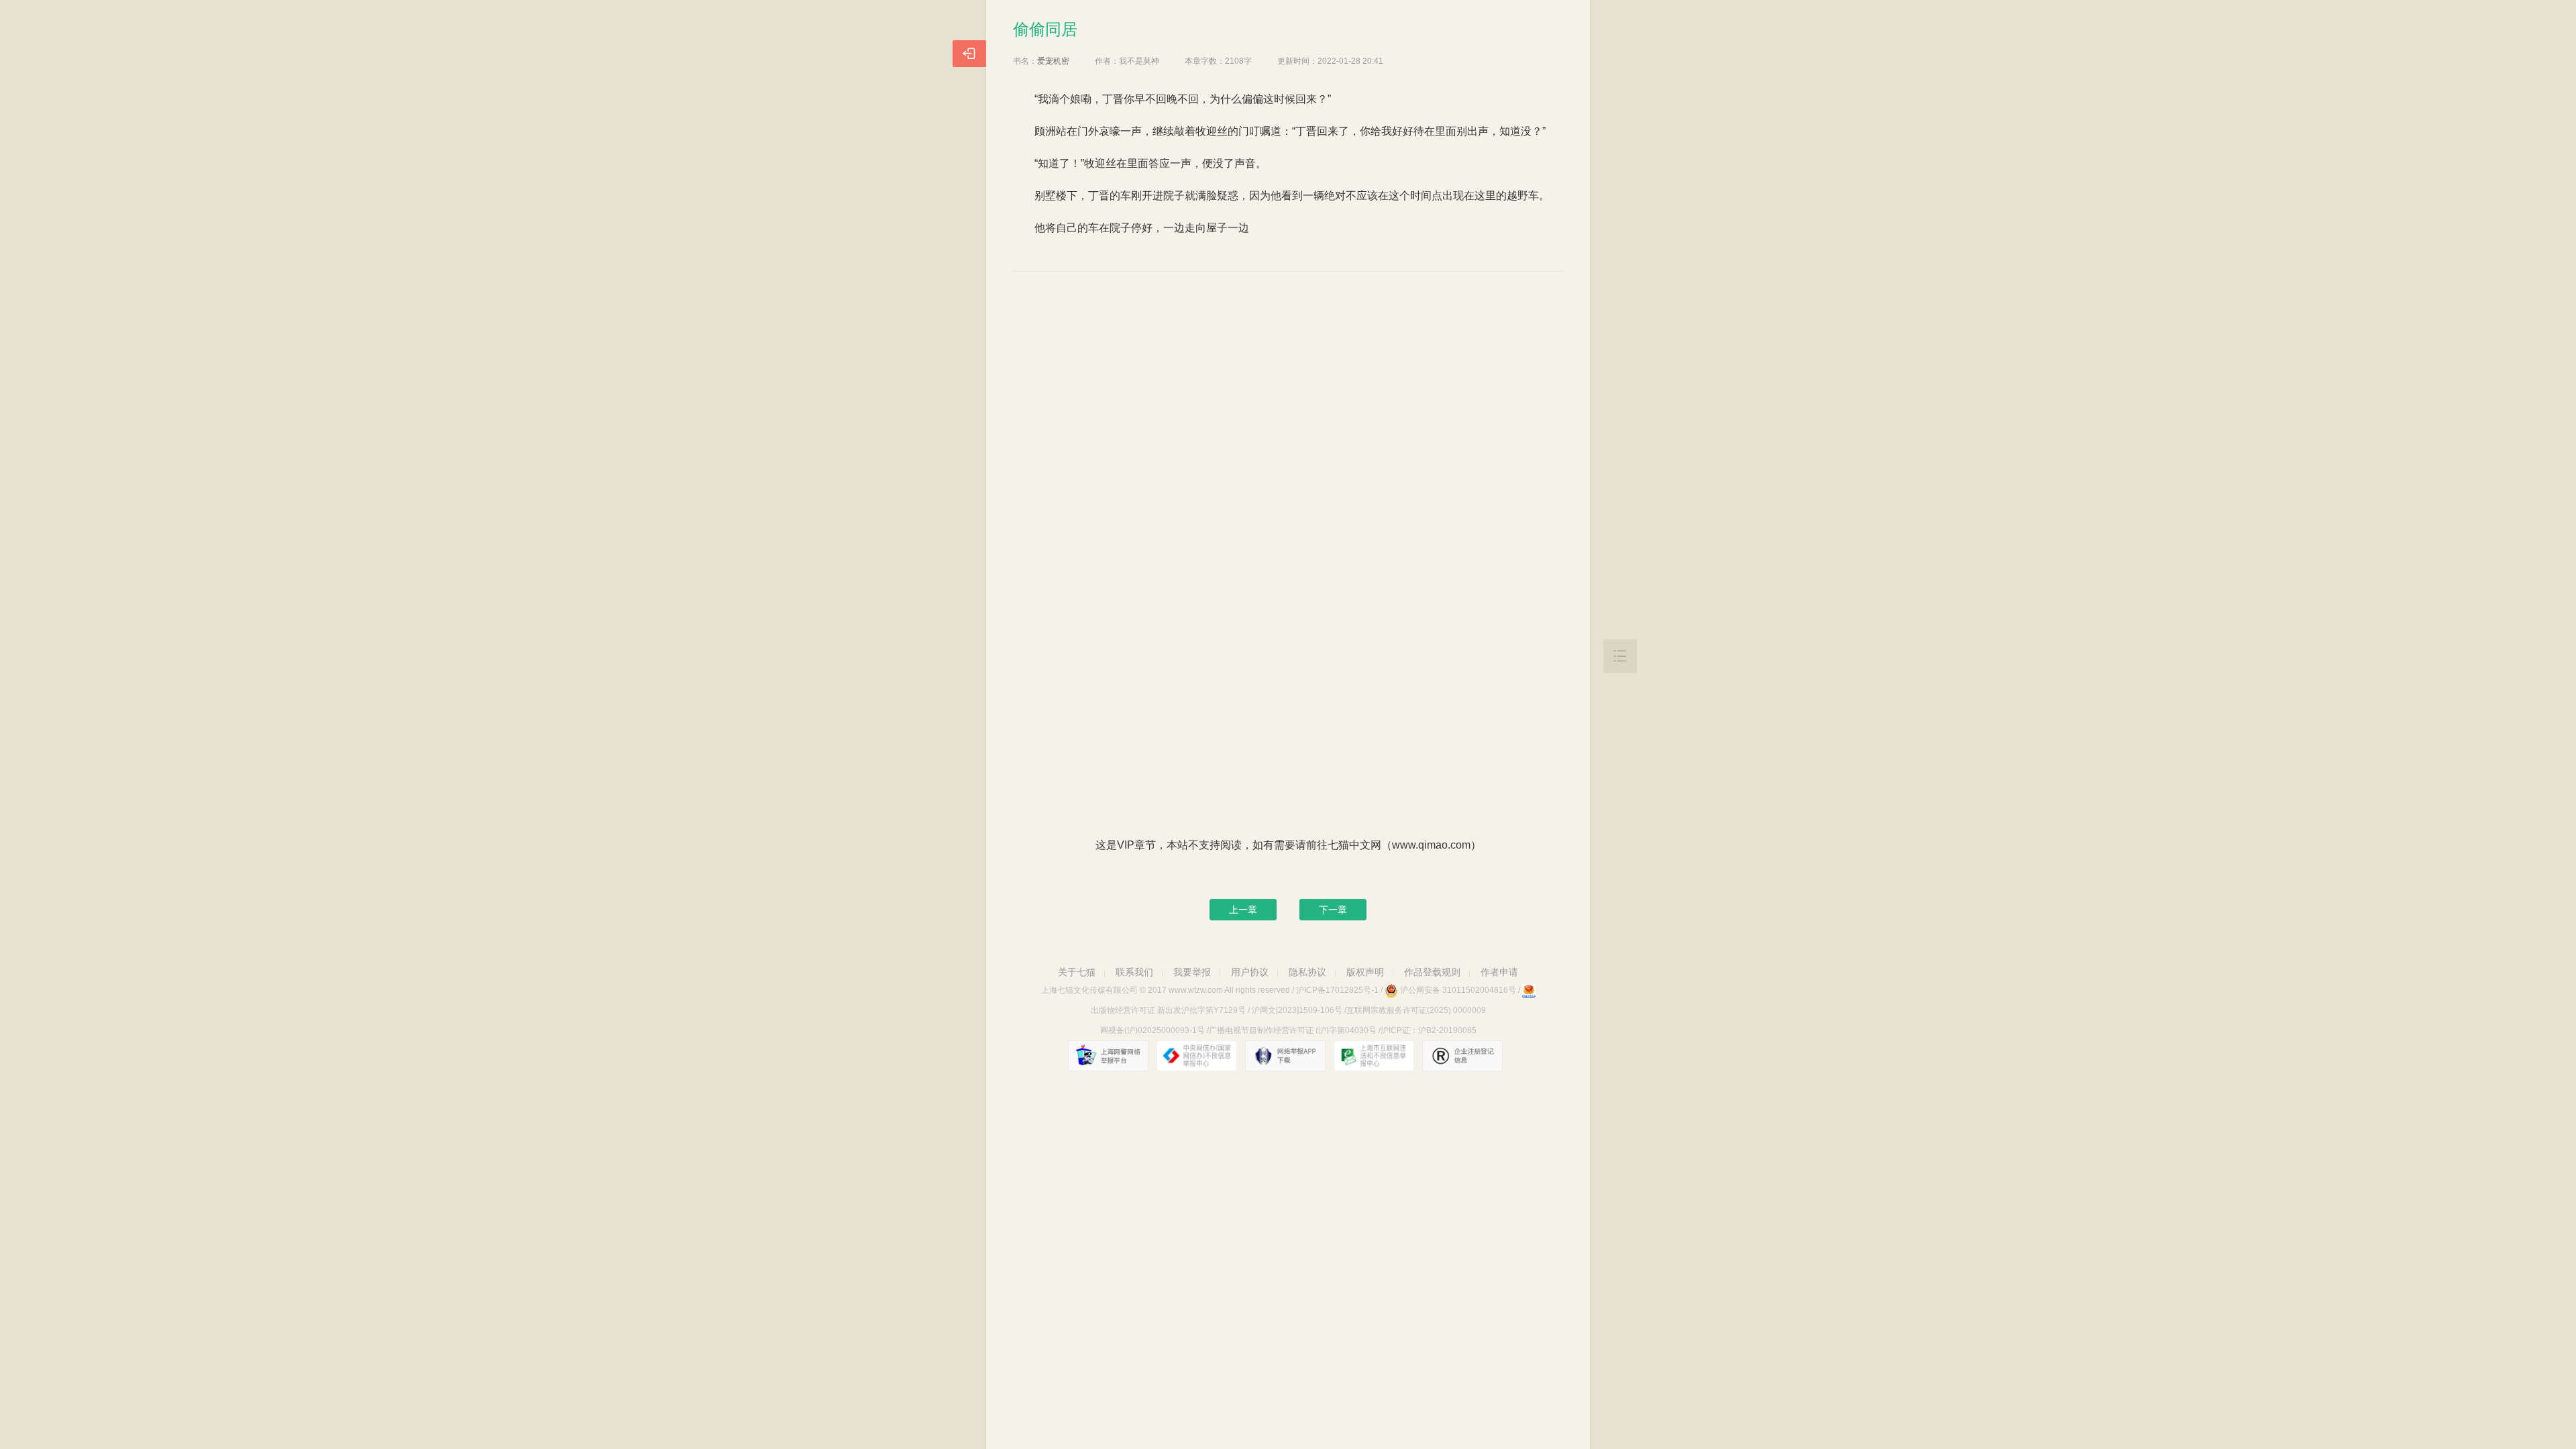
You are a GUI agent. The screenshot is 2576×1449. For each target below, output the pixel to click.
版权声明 (1365, 972)
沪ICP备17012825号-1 (1337, 990)
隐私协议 (1307, 972)
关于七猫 (1077, 972)
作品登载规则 (1432, 972)
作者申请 (1499, 972)
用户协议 (1250, 972)
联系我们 (1134, 972)
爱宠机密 (1053, 61)
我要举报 (1192, 972)
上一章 (1243, 910)
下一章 (1333, 910)
